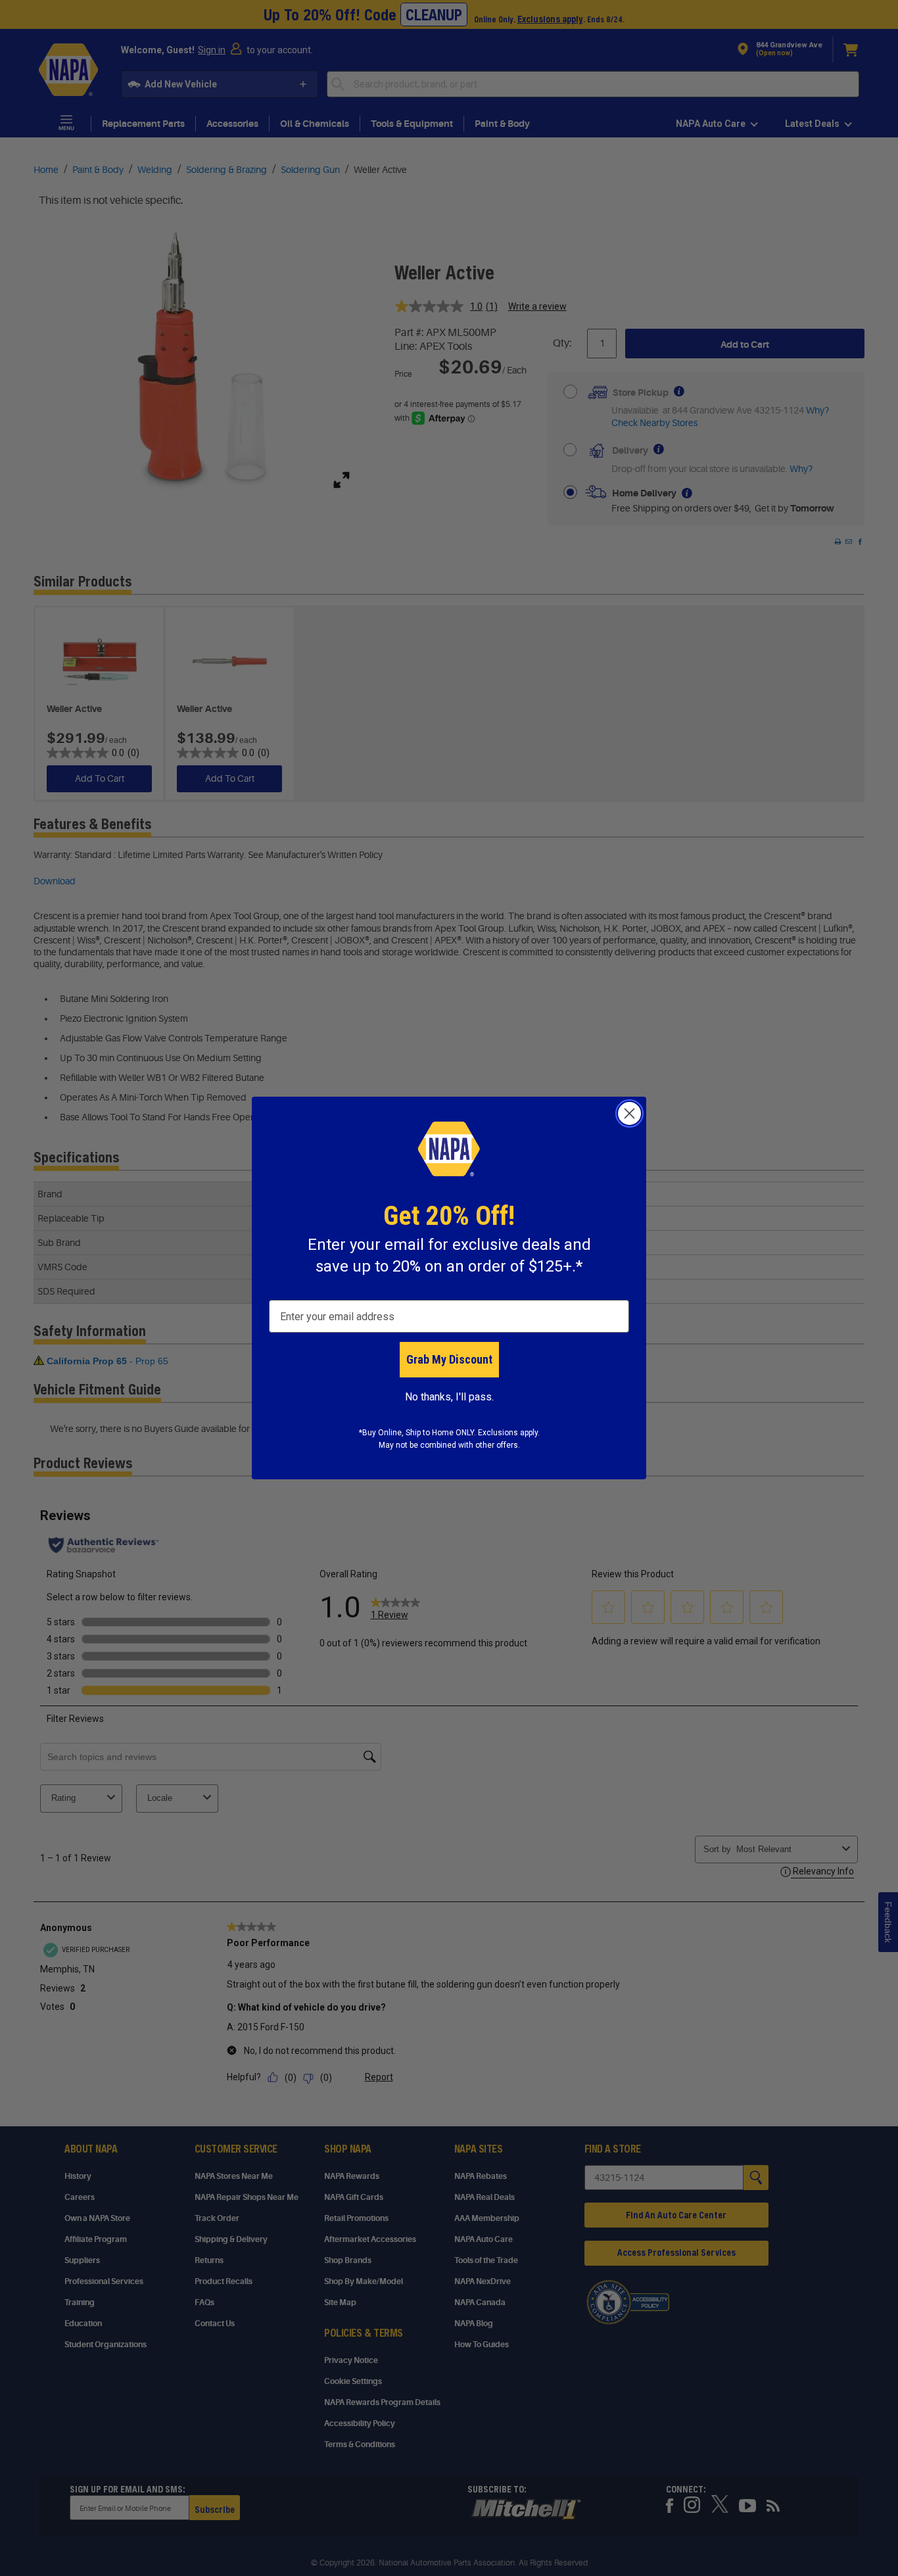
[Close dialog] (629, 1113)
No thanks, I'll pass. (449, 1397)
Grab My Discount (449, 1359)
